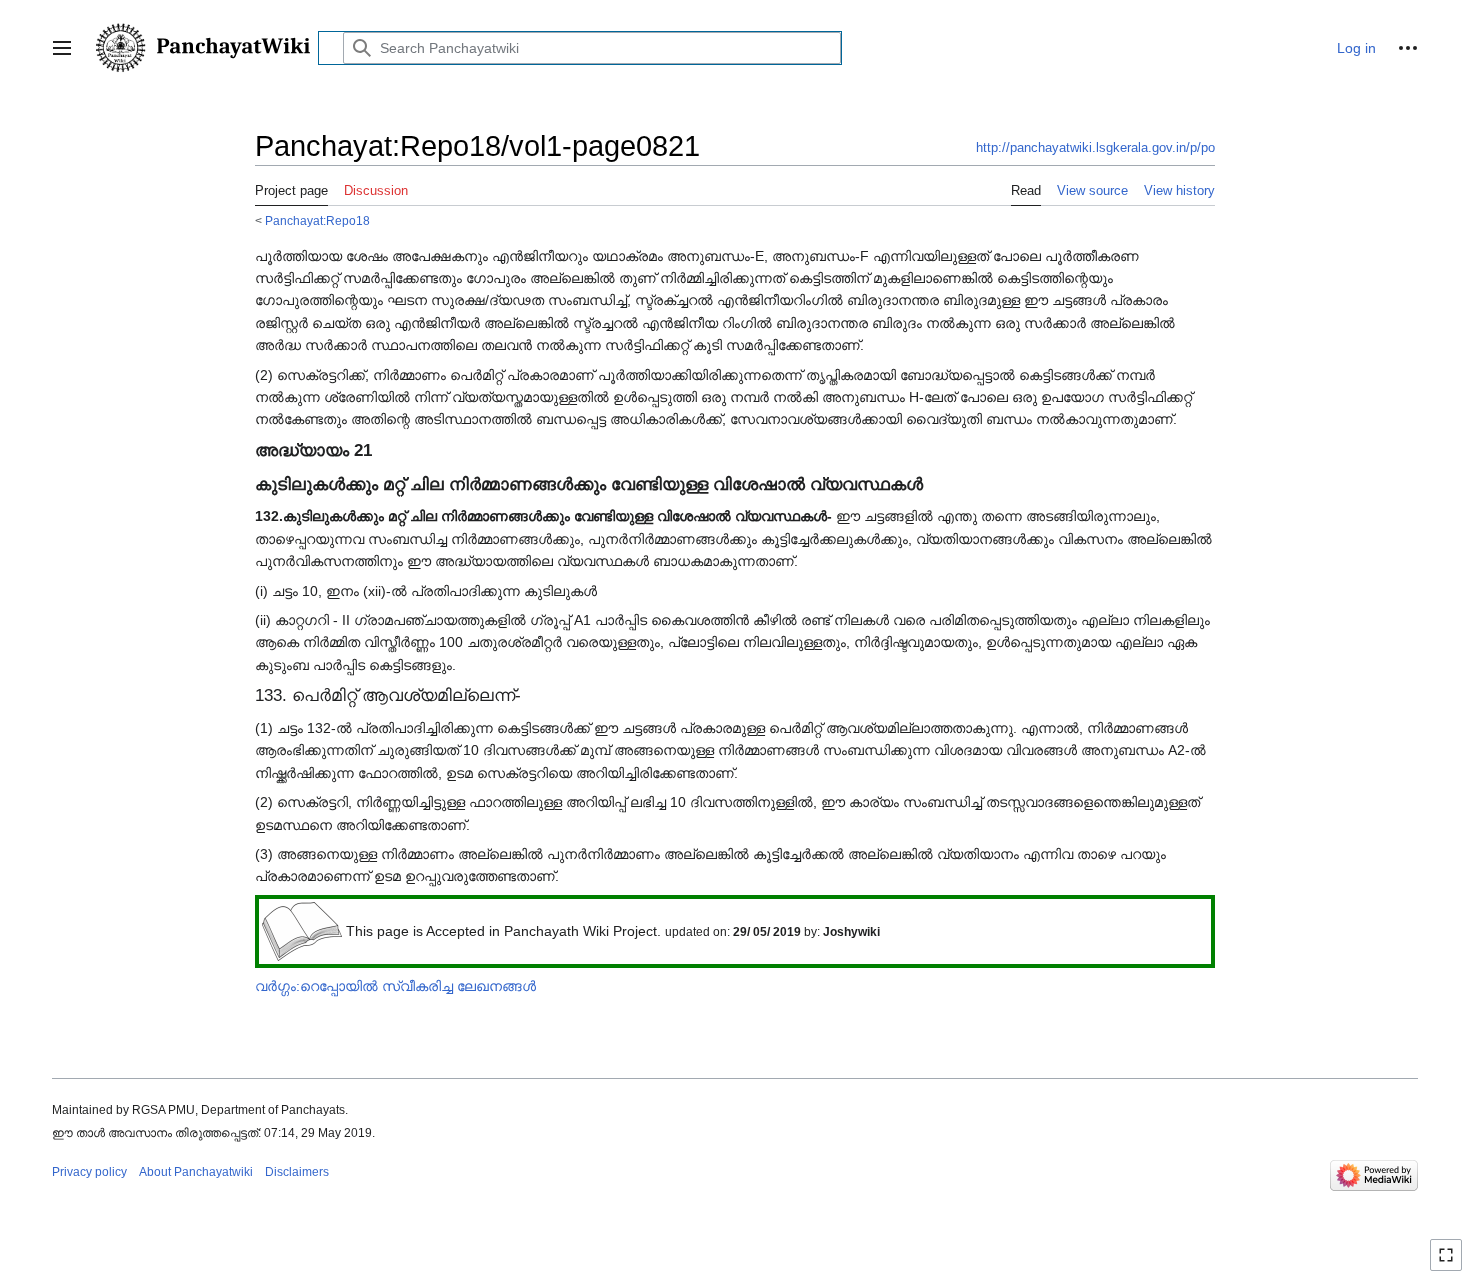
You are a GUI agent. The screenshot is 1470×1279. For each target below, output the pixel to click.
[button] (62, 48)
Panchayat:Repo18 (317, 220)
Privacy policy (89, 1172)
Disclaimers (297, 1172)
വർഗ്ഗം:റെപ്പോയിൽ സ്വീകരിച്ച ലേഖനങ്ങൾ (395, 986)
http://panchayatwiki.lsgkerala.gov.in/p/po (1095, 147)
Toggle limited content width (1449, 1263)
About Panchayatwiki (196, 1172)
